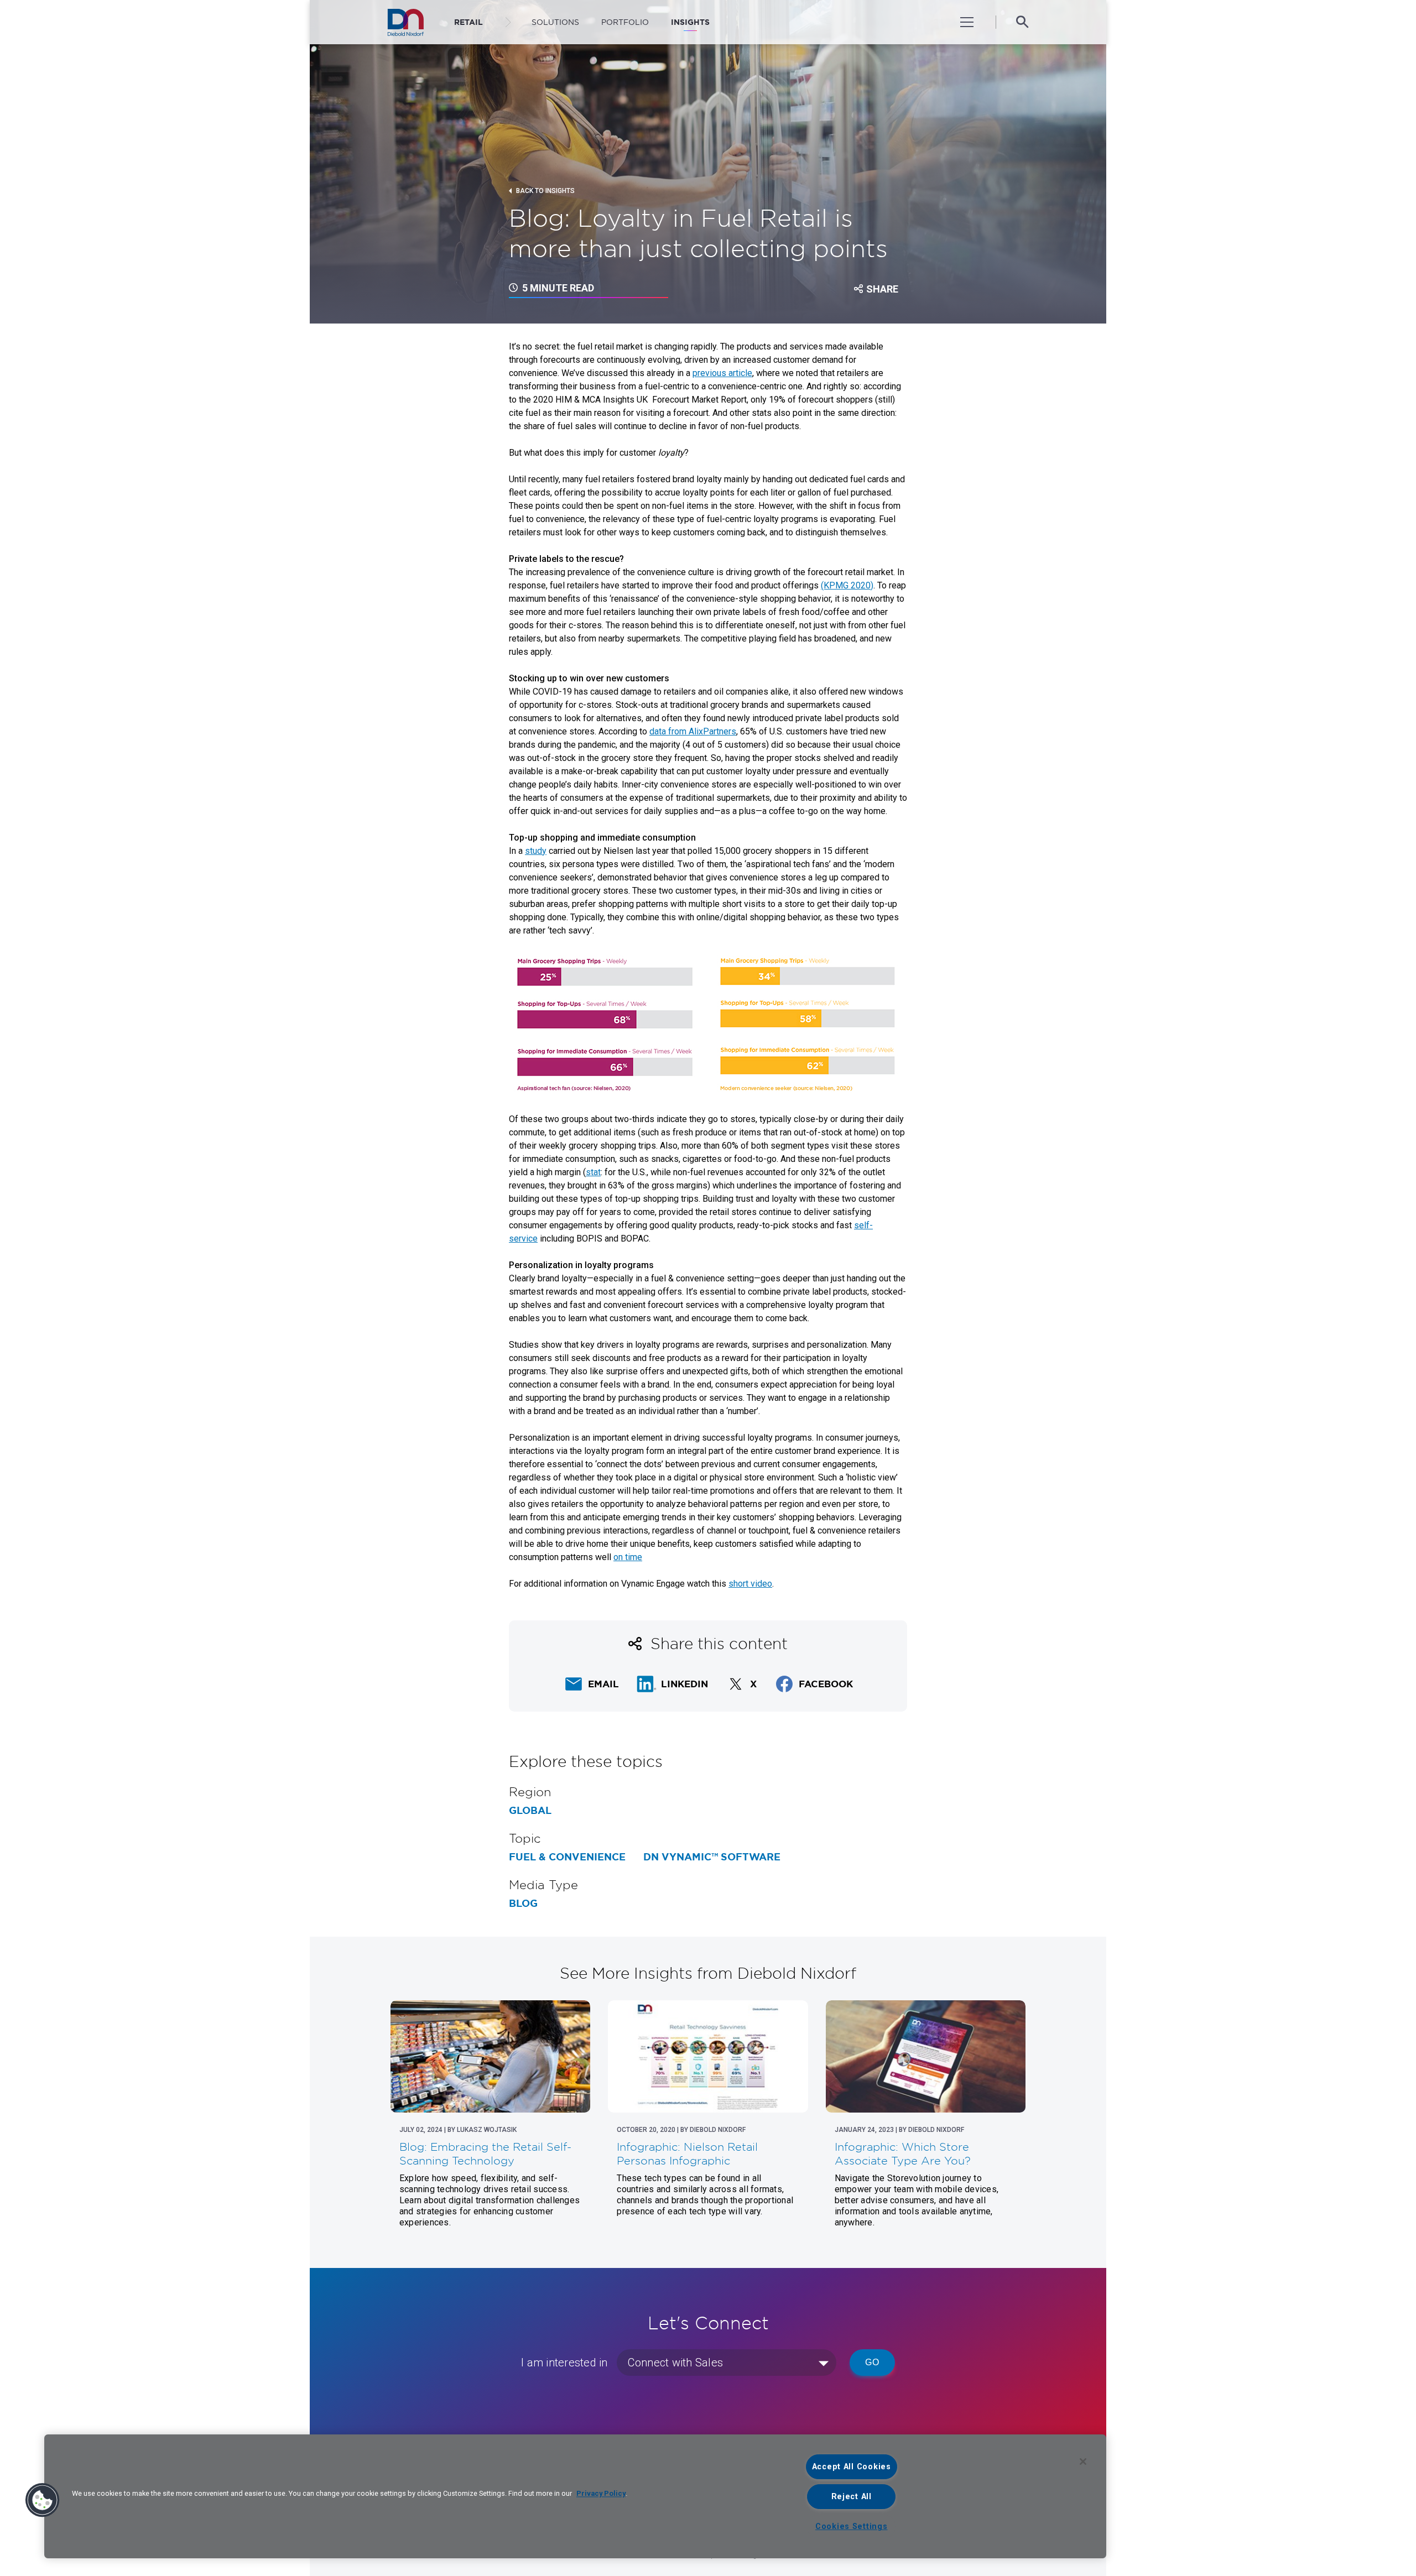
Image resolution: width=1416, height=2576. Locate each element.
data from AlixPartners (693, 731)
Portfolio (625, 22)
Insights (690, 22)
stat (593, 1172)
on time (628, 1557)
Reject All (852, 2497)
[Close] (1083, 2462)
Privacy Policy (601, 2493)
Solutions (555, 22)
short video (750, 1584)
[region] (575, 2496)
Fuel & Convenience (567, 1857)
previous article (722, 373)
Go (872, 2362)
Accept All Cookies (852, 2467)
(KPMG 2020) (847, 585)
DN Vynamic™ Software (712, 1857)
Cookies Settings (852, 2527)
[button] (43, 2500)
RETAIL (468, 22)
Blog (523, 1904)
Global (530, 1811)
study (536, 851)
